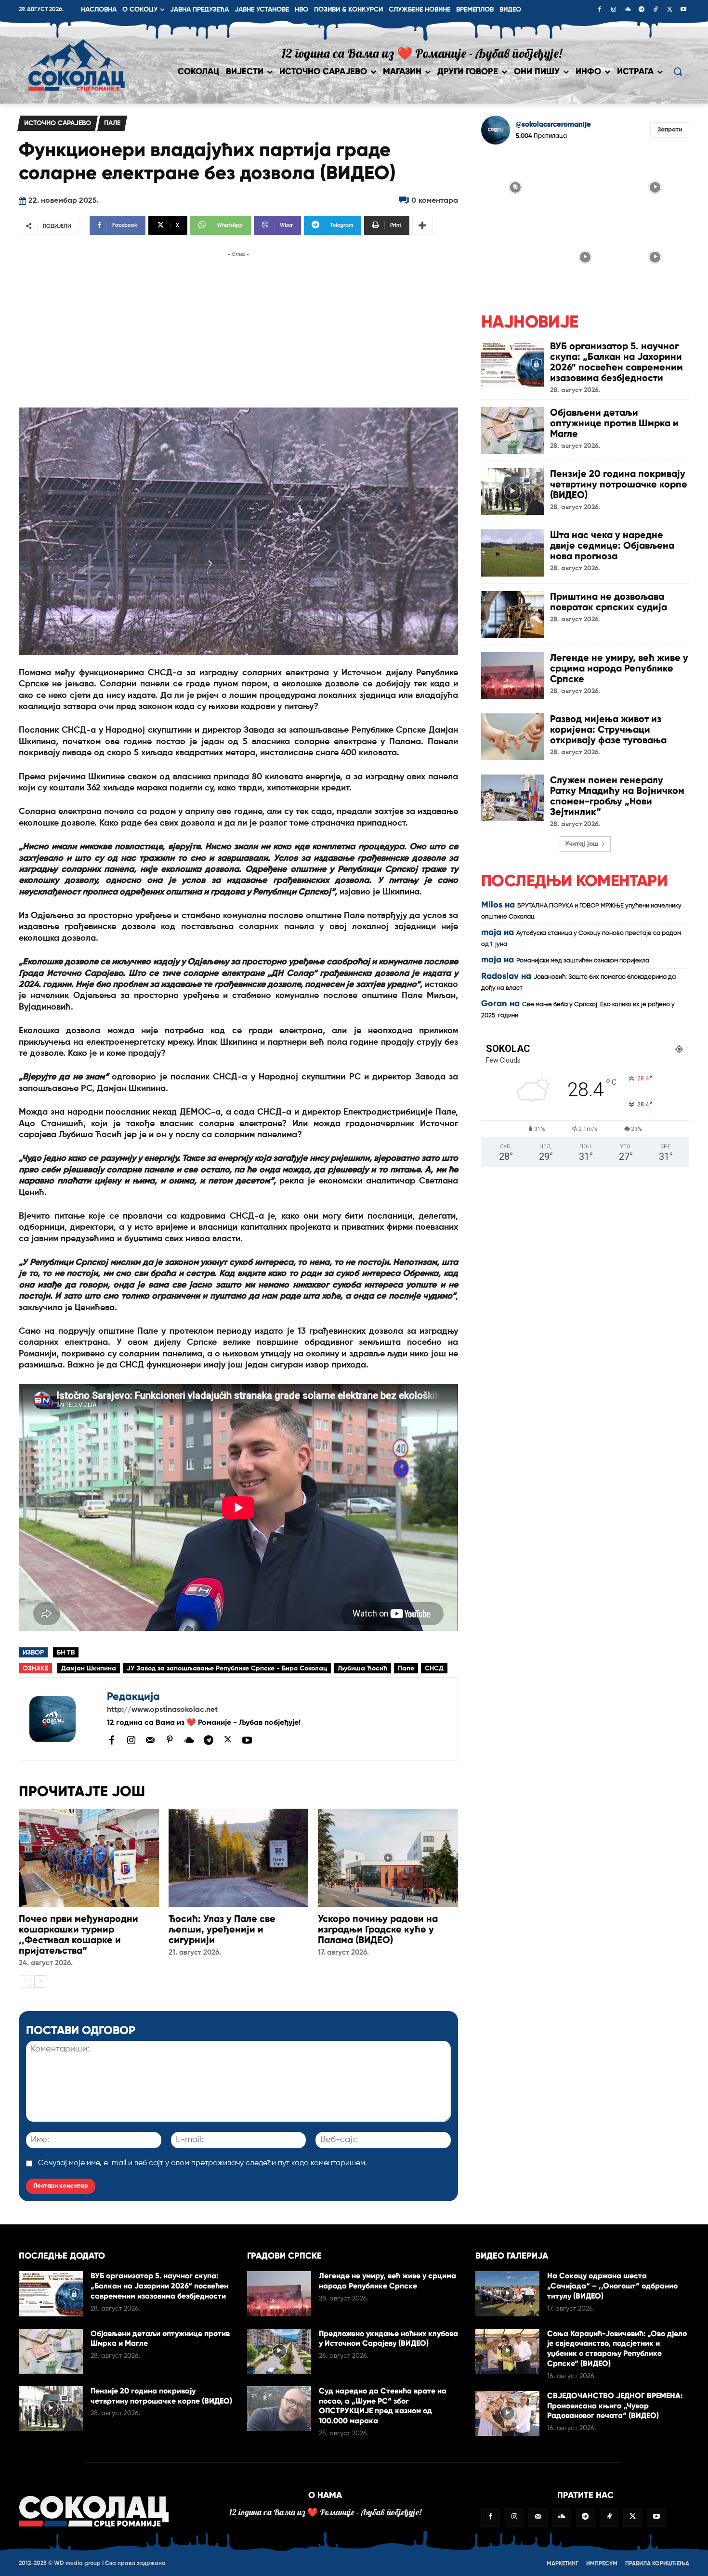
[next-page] (40, 1982)
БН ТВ (66, 1653)
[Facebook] (600, 10)
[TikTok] (656, 10)
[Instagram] (614, 10)
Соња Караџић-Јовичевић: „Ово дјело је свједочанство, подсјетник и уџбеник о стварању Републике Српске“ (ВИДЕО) (617, 2348)
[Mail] (150, 1740)
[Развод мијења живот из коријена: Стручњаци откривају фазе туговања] (512, 737)
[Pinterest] (170, 1740)
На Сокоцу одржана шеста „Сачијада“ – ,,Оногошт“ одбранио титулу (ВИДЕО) (612, 2286)
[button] (678, 71)
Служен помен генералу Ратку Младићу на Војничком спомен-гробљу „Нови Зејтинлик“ (617, 796)
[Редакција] (63, 1719)
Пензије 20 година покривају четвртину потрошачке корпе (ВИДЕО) (619, 484)
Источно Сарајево (58, 123)
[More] (422, 225)
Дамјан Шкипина (89, 1669)
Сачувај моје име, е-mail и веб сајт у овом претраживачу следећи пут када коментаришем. (203, 2163)
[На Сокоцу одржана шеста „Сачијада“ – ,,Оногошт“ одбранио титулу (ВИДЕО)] (507, 2293)
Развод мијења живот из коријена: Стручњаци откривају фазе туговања (608, 729)
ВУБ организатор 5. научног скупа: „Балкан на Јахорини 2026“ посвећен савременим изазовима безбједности (616, 362)
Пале (112, 123)
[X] (669, 10)
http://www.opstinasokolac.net (162, 1710)
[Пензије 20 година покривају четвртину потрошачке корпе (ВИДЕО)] (512, 492)
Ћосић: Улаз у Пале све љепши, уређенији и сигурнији (222, 1929)
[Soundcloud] (628, 10)
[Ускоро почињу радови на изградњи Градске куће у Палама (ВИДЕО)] (388, 1858)
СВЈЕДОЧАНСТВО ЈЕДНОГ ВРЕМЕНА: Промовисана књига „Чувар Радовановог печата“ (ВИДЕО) (615, 2406)
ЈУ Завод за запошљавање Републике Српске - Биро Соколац (227, 1669)
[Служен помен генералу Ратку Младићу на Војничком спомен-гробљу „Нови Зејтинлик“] (512, 798)
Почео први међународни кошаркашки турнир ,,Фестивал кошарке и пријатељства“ (79, 1934)
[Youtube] (683, 10)
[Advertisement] (238, 327)
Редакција (133, 1696)
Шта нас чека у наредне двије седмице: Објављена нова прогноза (612, 545)
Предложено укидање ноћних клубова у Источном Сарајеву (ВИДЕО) (388, 2339)
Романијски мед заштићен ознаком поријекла (583, 961)
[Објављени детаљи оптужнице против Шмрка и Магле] (512, 430)
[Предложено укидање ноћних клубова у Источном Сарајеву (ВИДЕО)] (279, 2351)
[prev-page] (25, 1982)
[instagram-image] (515, 186)
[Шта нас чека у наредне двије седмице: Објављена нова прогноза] (512, 553)
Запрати (670, 130)
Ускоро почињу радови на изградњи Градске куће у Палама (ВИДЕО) (378, 1929)
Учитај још (582, 844)
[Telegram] (642, 10)
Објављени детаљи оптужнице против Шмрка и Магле (614, 423)
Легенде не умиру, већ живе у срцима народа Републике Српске (619, 668)
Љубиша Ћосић (362, 1669)
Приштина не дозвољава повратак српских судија (609, 602)
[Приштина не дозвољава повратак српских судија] (512, 614)
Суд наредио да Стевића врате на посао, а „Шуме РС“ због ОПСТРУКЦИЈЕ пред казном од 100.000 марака (383, 2406)
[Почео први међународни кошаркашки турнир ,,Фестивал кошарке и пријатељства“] (89, 1858)
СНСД (434, 1669)
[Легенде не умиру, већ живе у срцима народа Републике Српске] (512, 676)
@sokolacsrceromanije (553, 125)
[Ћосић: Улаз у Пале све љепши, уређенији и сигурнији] (239, 1858)
